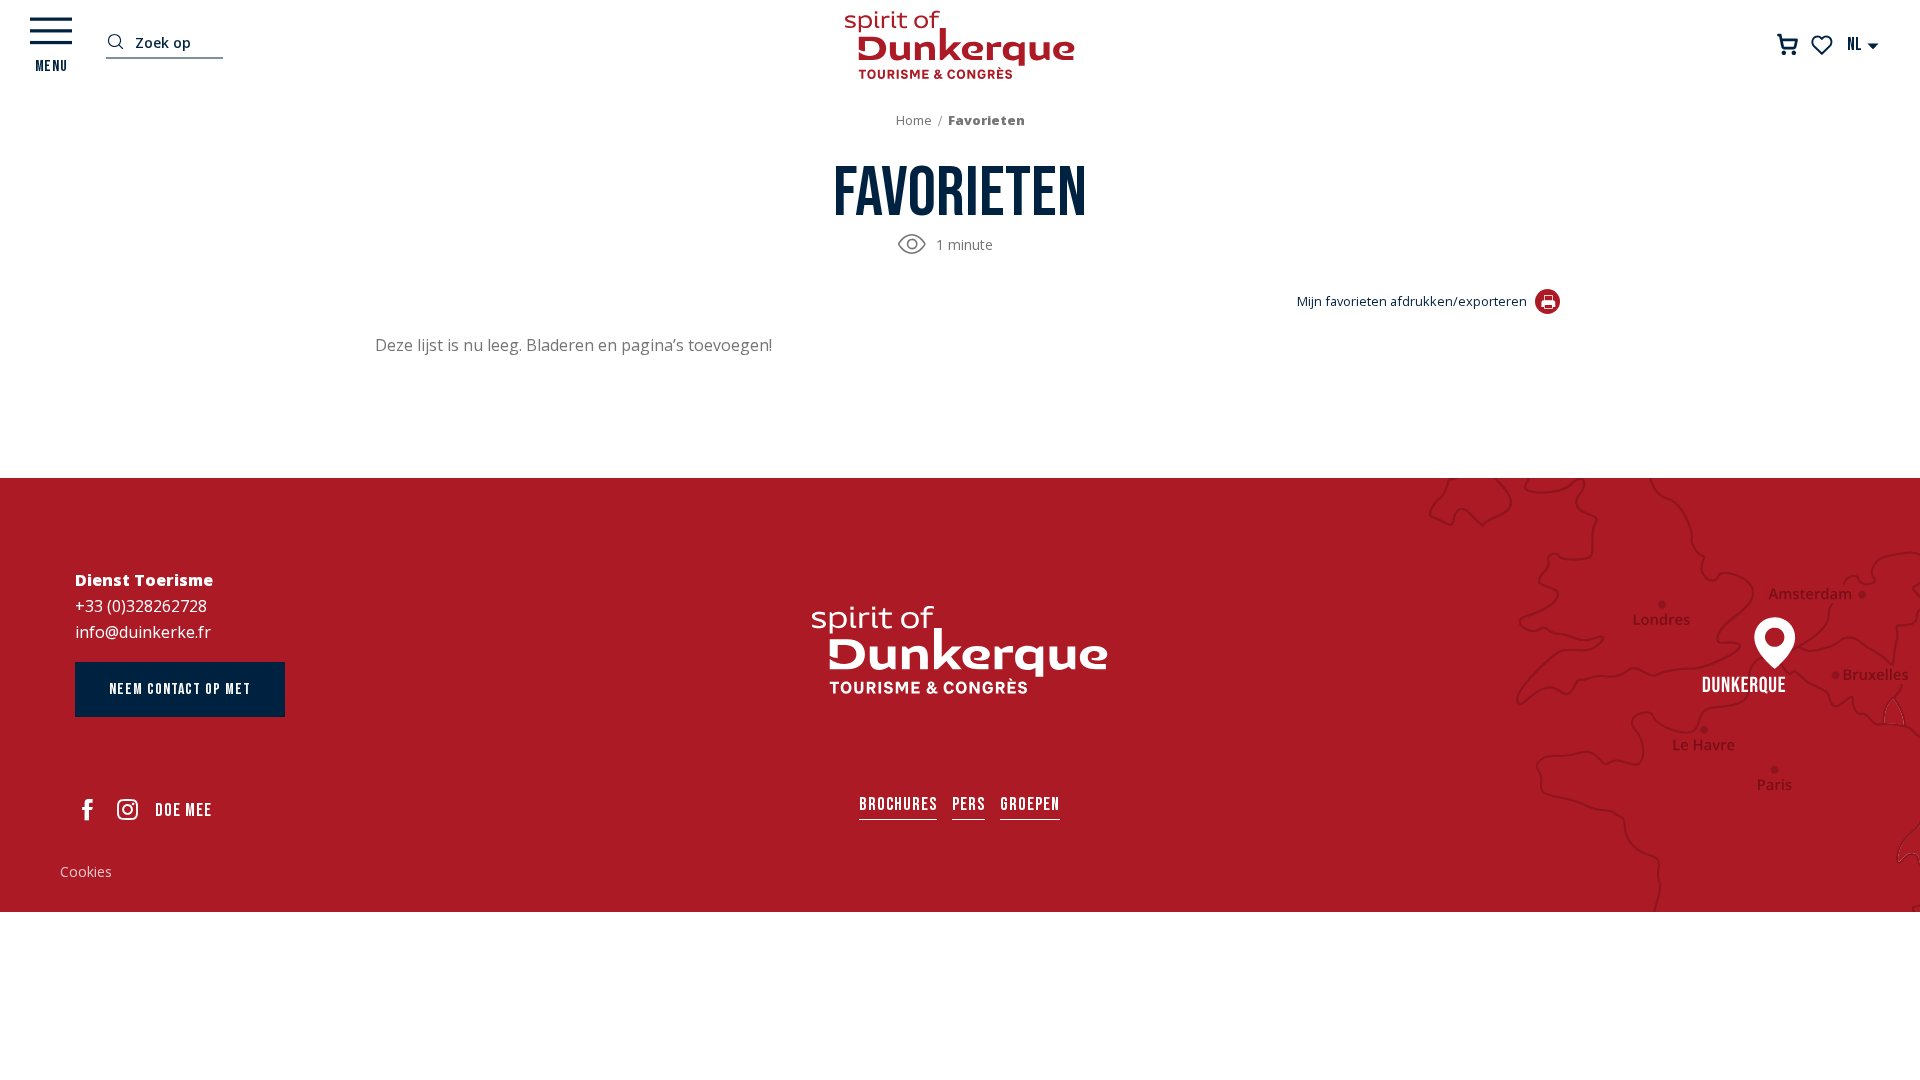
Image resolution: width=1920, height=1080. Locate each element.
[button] (1863, 44)
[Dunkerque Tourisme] (960, 45)
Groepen (1030, 804)
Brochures (898, 804)
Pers (968, 804)
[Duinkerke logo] (960, 650)
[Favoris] (1823, 45)
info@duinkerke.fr (143, 632)
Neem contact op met (180, 689)
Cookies (86, 871)
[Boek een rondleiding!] (1787, 44)
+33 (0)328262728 (141, 606)
